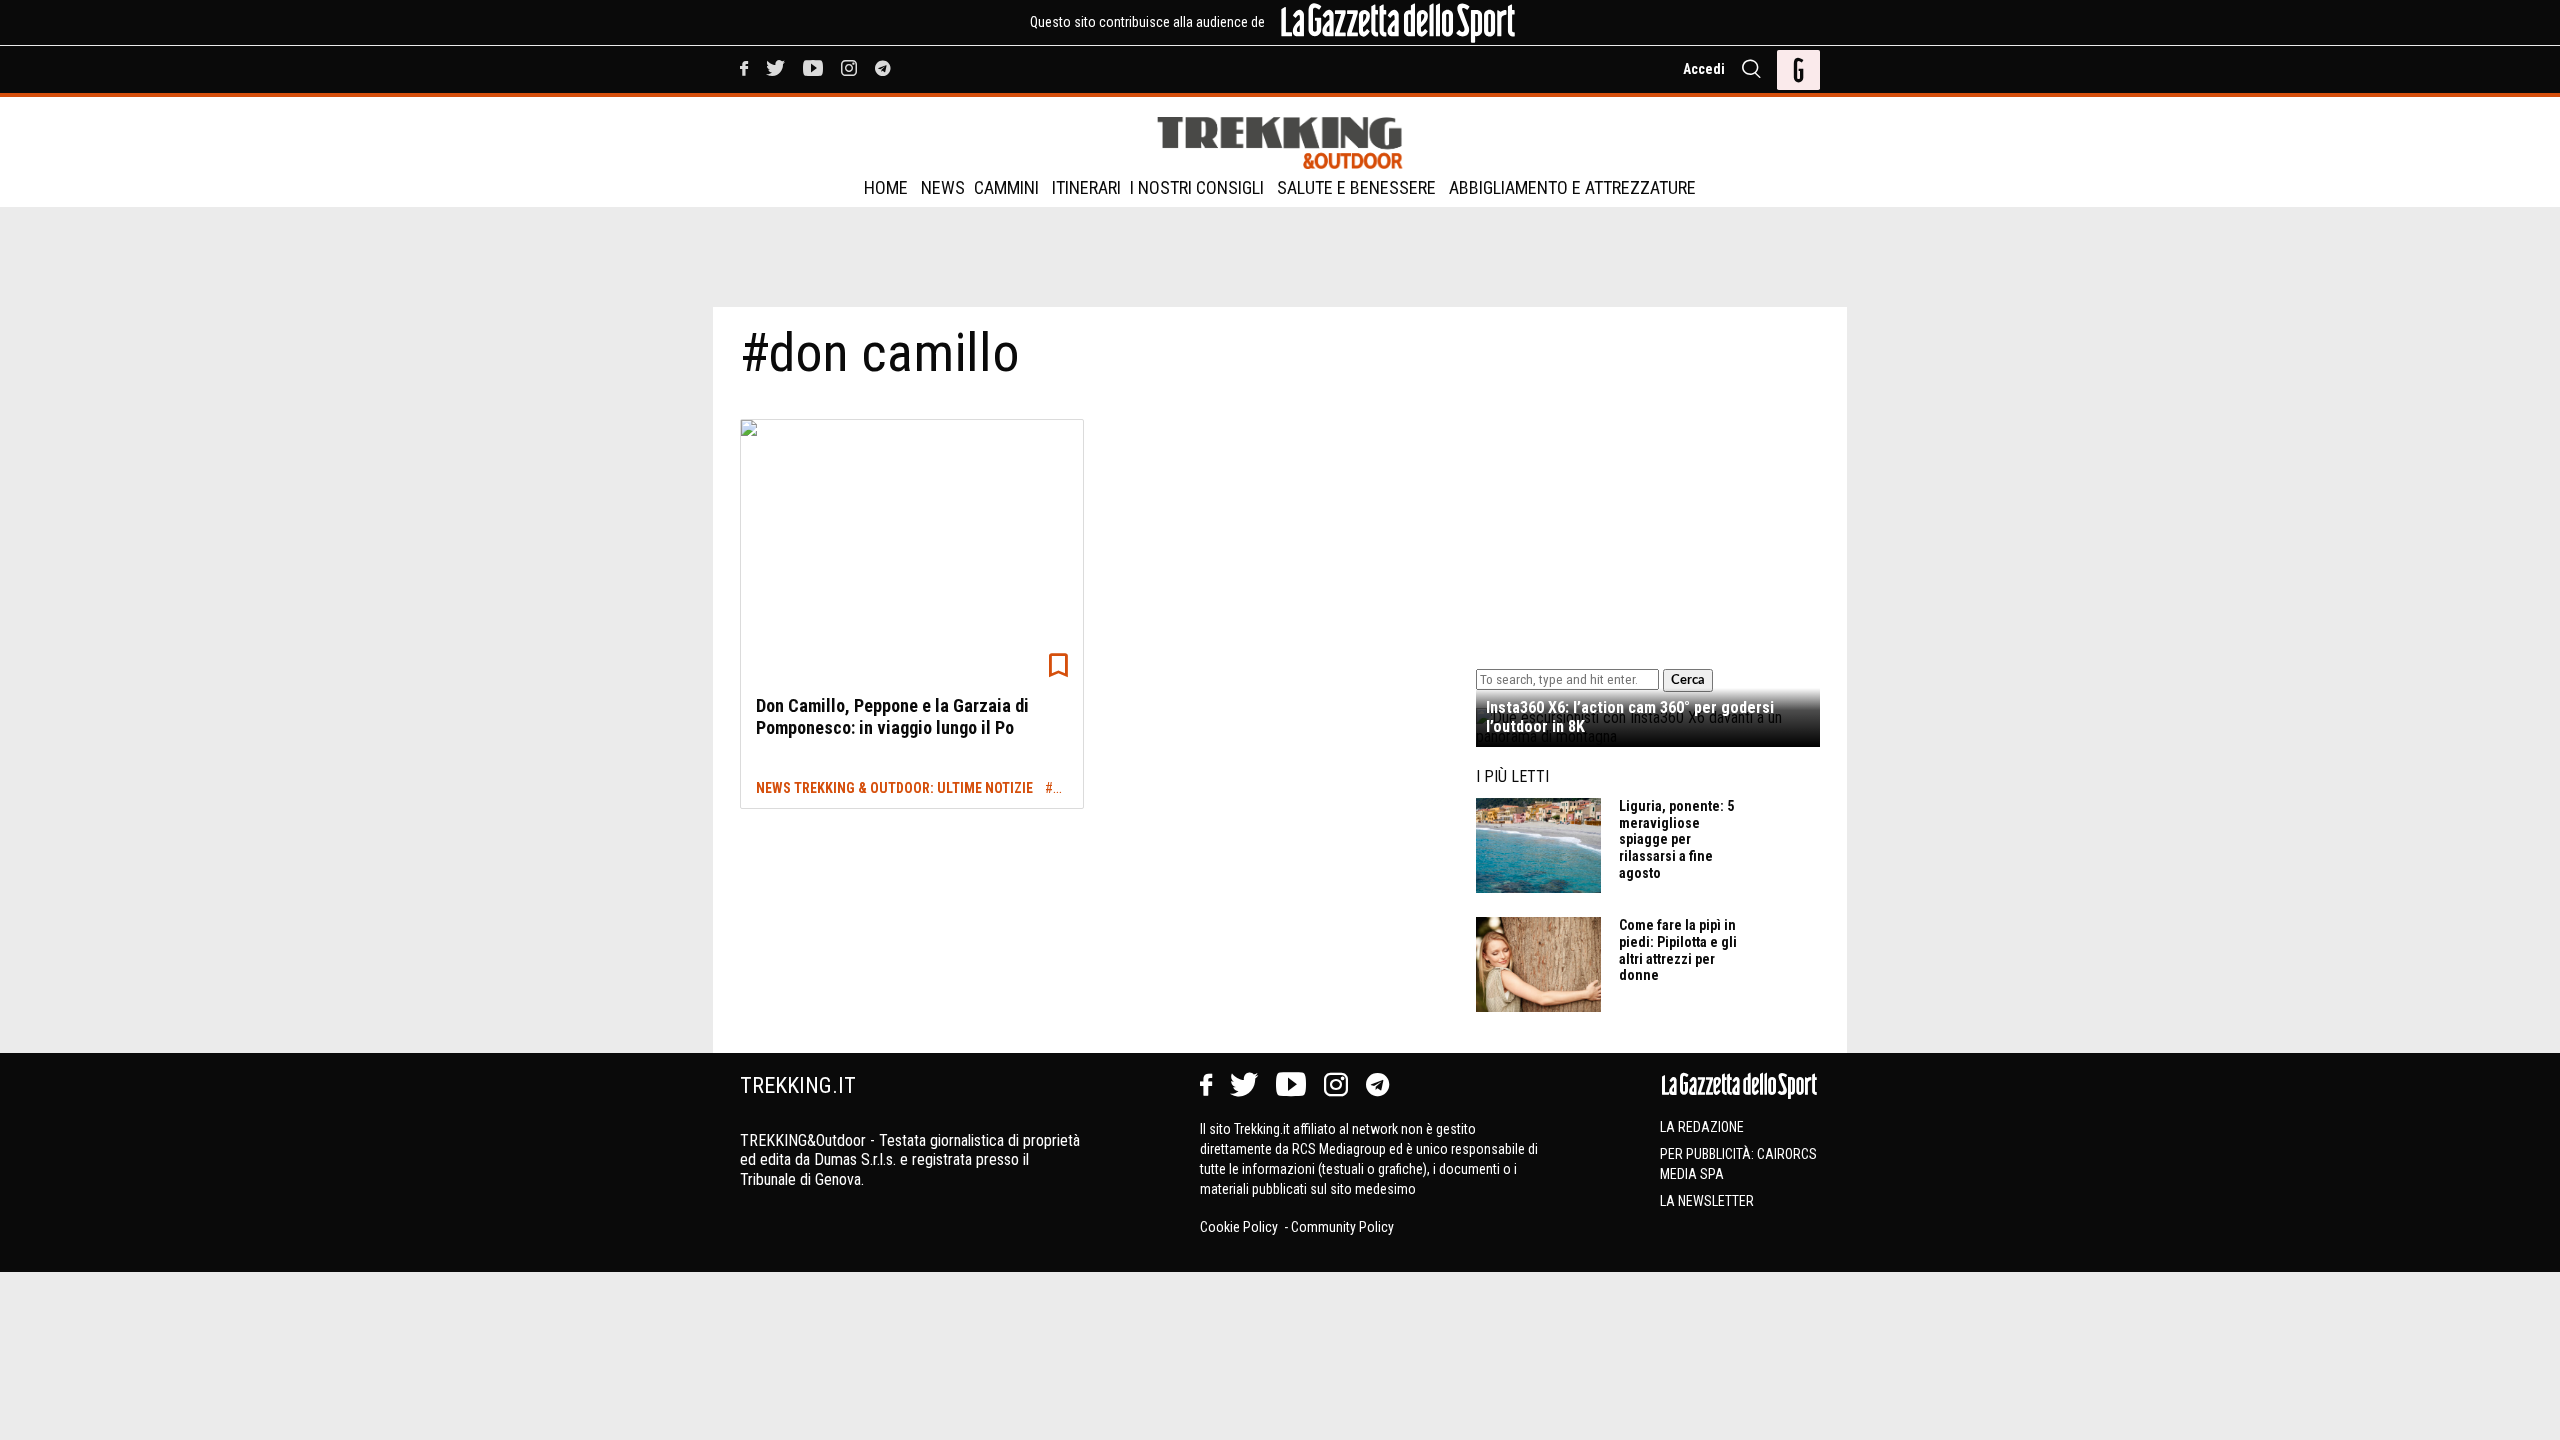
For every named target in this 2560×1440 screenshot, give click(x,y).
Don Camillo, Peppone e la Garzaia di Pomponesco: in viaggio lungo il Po (892, 716)
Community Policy (1342, 1227)
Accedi (1704, 69)
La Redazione (1702, 1127)
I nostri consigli (1197, 187)
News (943, 187)
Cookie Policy (1240, 1227)
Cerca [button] (1688, 680)
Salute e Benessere (1356, 187)
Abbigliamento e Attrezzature (1572, 187)
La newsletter (1707, 1201)
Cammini (1006, 187)
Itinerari (1086, 187)
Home (886, 187)
